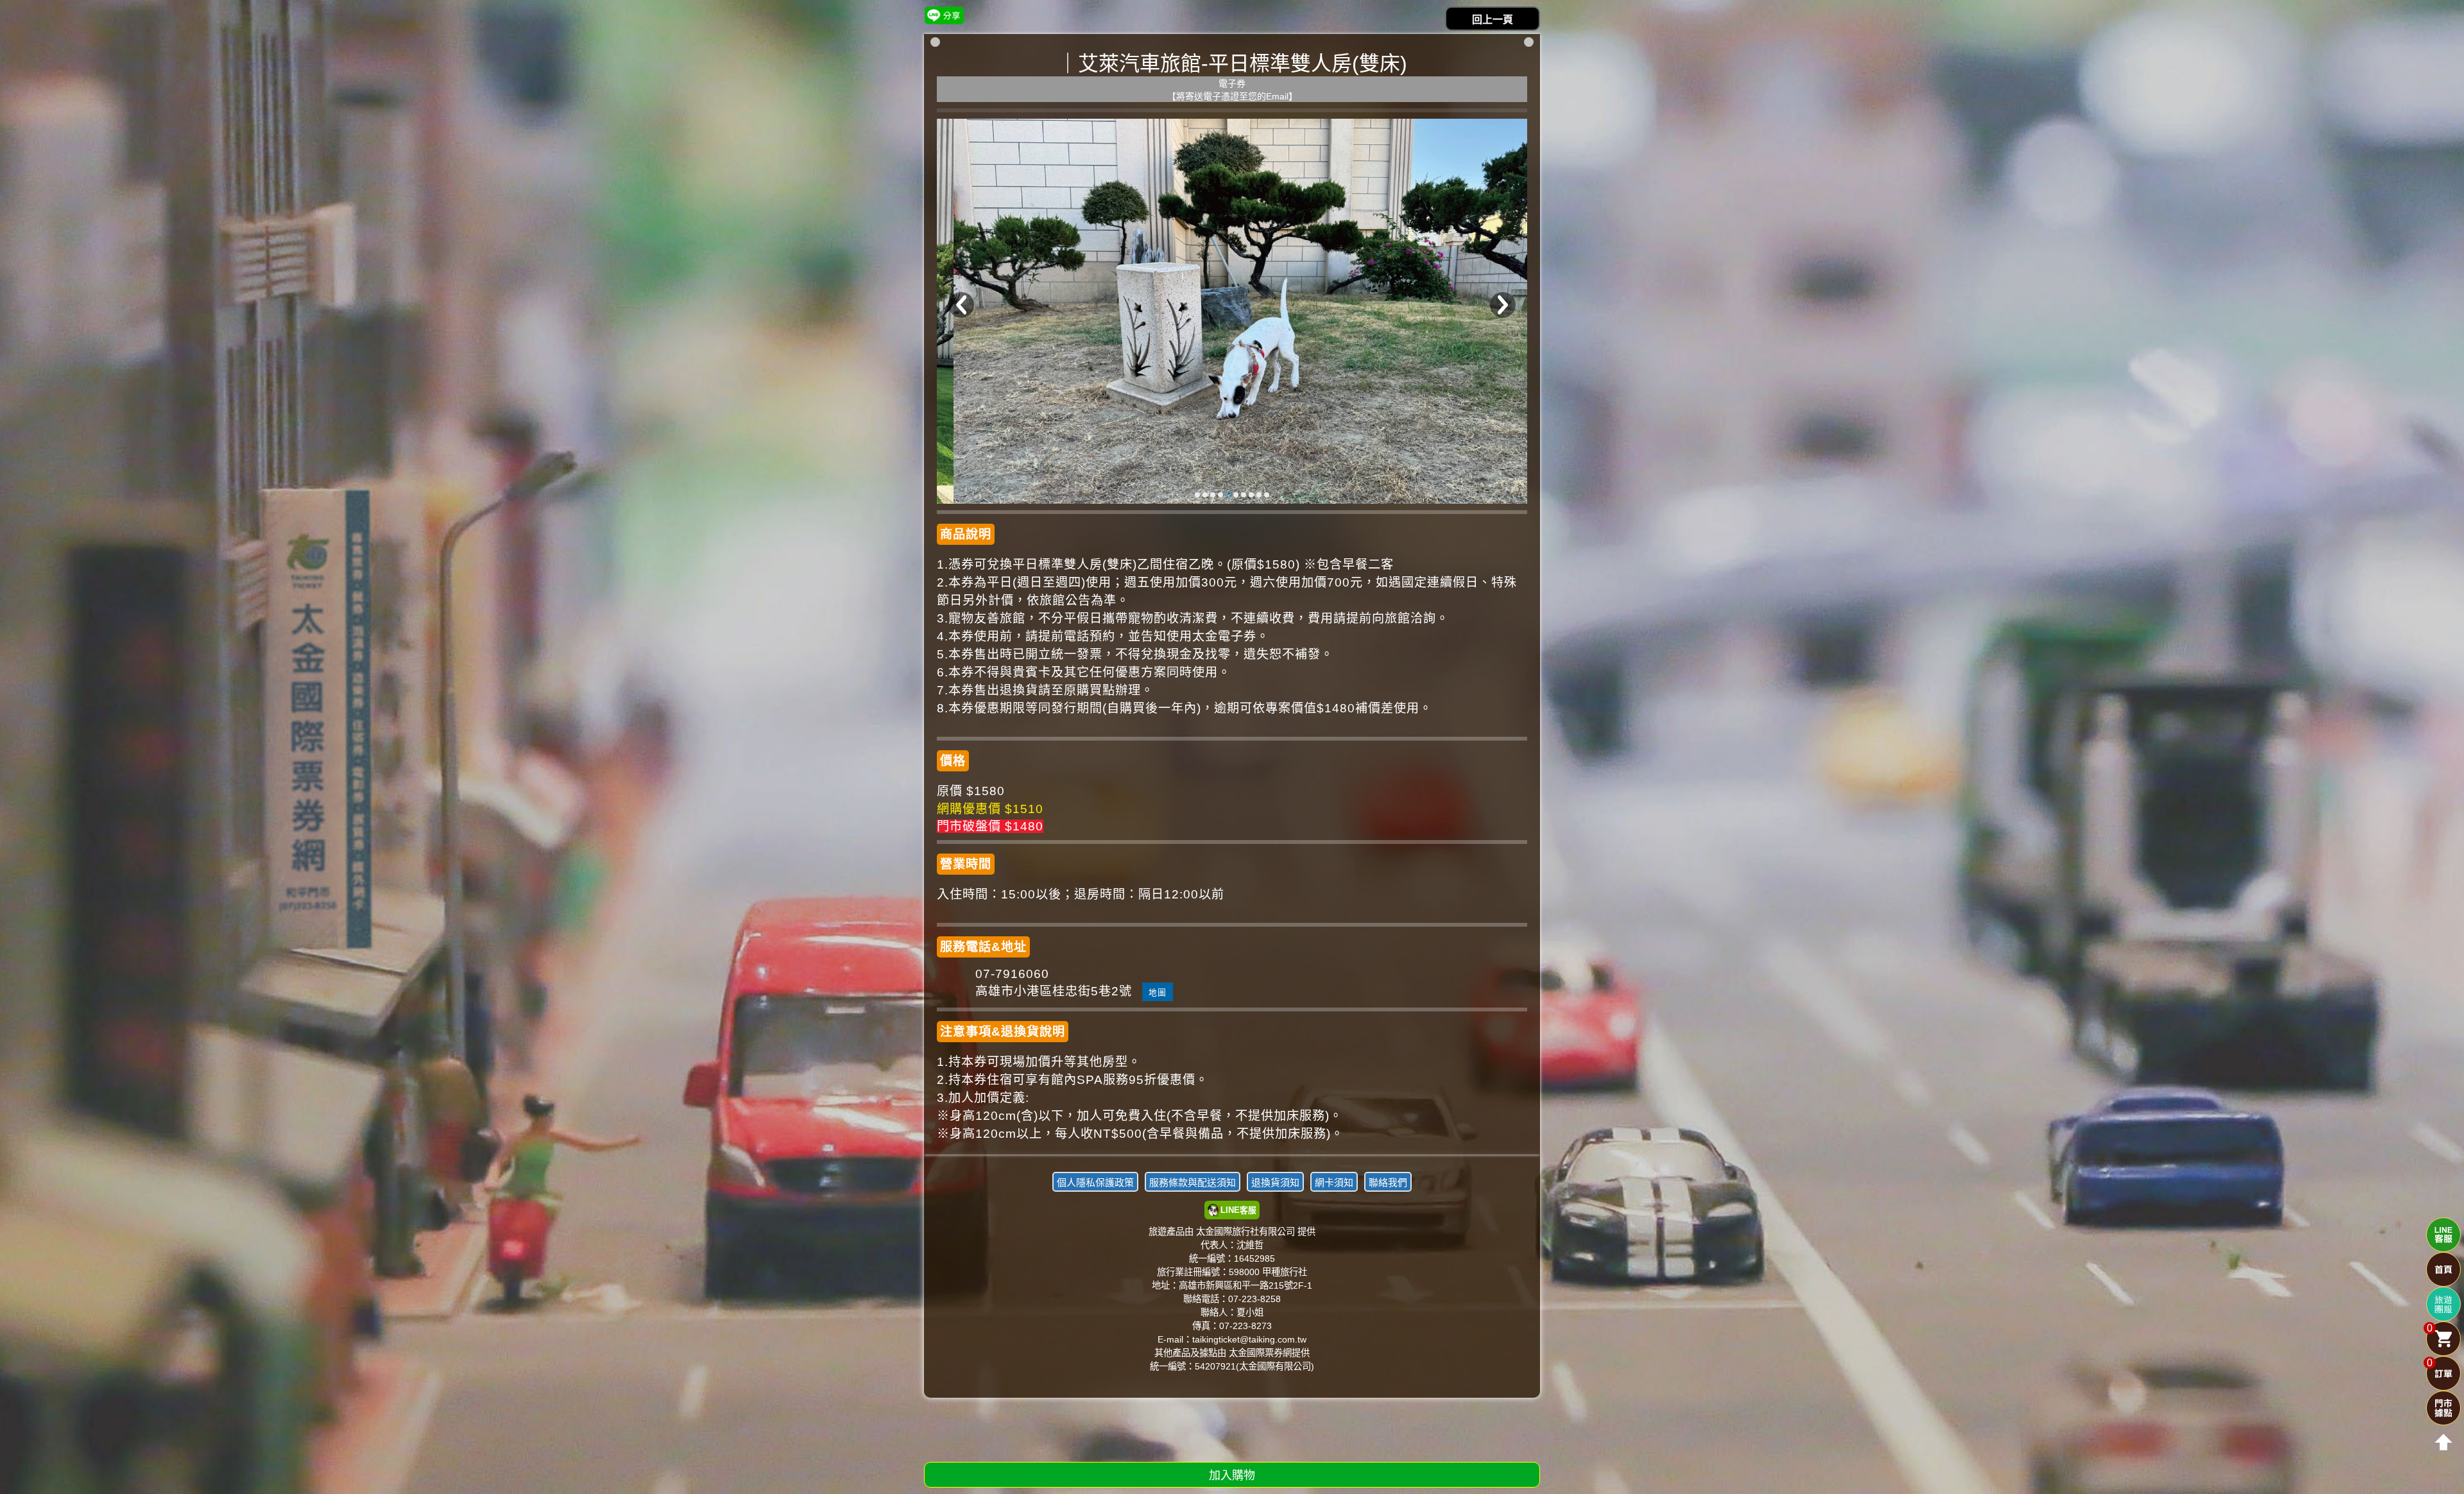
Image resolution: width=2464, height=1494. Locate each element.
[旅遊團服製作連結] (2443, 1304)
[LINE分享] (944, 15)
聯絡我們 (1388, 1182)
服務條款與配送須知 (1193, 1182)
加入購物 (1232, 1475)
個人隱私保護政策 (1095, 1182)
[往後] (1503, 305)
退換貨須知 (1275, 1182)
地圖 (1158, 992)
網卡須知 (1334, 1182)
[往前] (961, 305)
